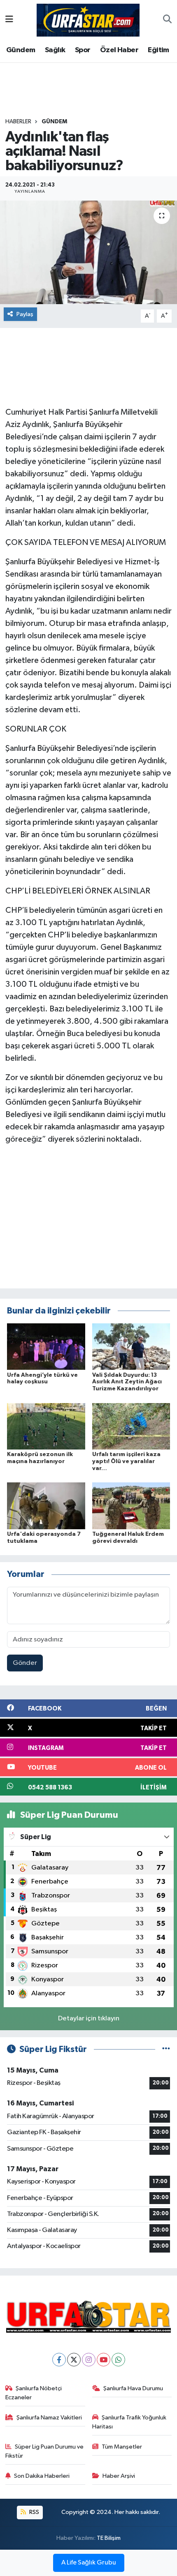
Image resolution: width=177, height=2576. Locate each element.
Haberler (18, 122)
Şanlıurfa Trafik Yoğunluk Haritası (129, 2422)
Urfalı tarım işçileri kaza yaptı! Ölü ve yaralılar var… (126, 1461)
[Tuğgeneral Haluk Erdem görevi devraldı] (131, 1506)
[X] (74, 2360)
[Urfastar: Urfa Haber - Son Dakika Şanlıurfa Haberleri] (88, 20)
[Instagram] (89, 2360)
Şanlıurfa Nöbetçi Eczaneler (34, 2393)
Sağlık (55, 50)
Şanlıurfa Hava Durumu (133, 2388)
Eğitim (158, 50)
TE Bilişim (109, 2538)
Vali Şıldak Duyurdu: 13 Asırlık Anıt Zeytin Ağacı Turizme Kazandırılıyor (127, 1382)
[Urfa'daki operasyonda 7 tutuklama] (46, 1506)
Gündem (21, 50)
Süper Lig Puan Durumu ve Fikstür (45, 2451)
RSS (34, 2512)
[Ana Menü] (9, 20)
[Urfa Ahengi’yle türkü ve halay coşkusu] (46, 1347)
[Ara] (167, 20)
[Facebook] (59, 2360)
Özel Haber (119, 50)
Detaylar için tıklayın (89, 2019)
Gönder (25, 1663)
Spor (83, 50)
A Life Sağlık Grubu (89, 2563)
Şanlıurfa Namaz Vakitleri (49, 2418)
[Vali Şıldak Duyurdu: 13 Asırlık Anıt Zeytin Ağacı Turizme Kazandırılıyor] (131, 1347)
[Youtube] (104, 2360)
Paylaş (25, 314)
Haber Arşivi (119, 2476)
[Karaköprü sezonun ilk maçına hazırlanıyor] (46, 1426)
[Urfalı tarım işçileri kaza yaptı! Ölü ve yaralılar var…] (131, 1426)
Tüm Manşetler (122, 2447)
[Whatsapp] (118, 2360)
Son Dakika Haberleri (42, 2476)
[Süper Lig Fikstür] (166, 2049)
